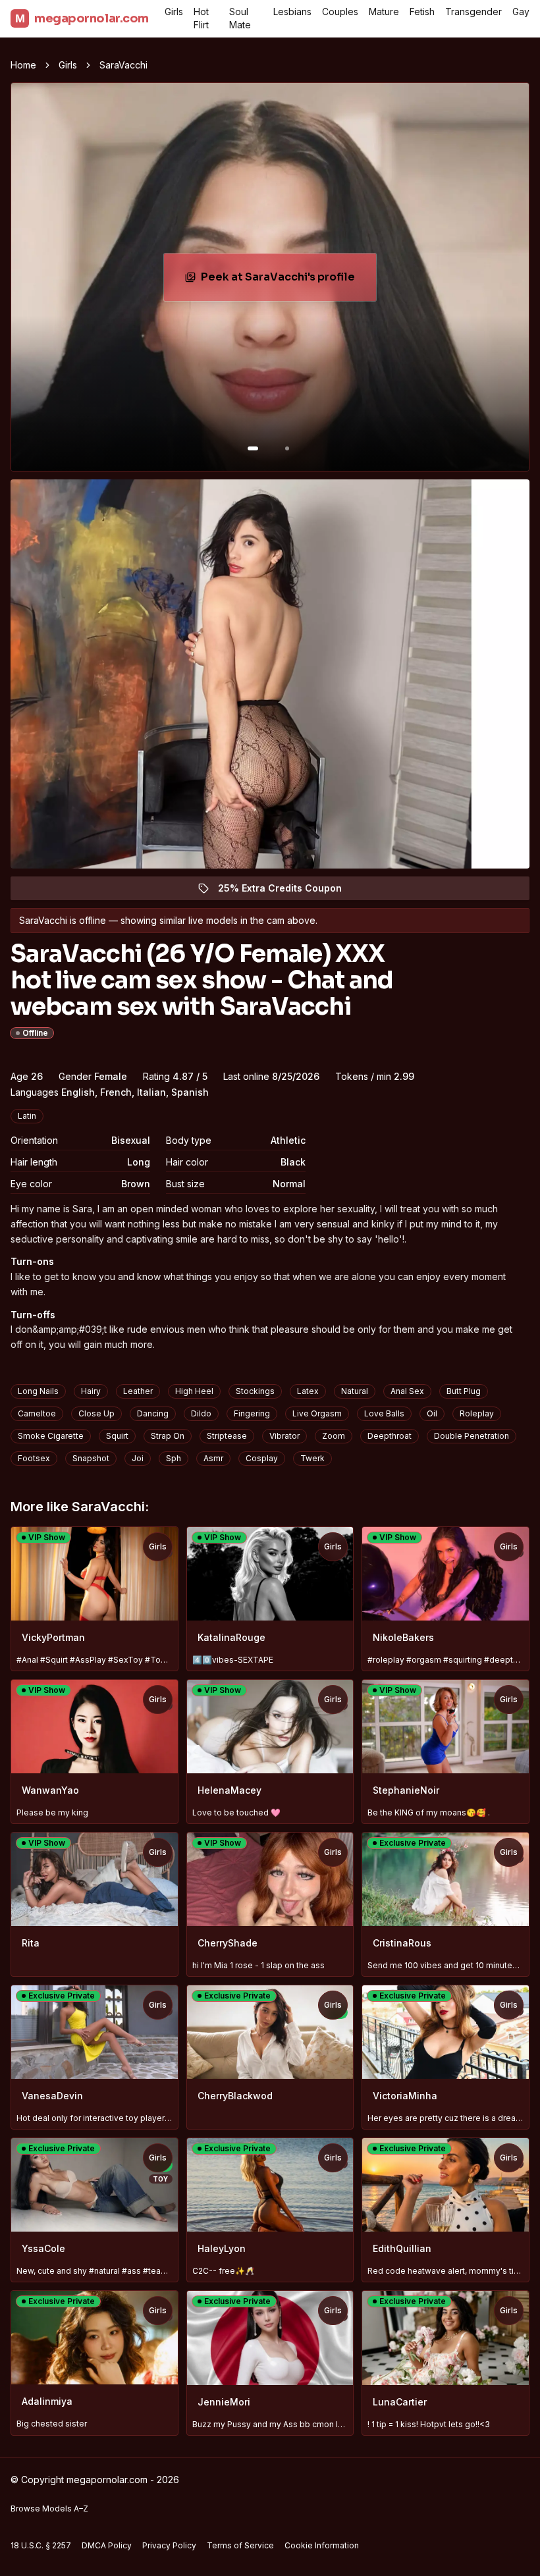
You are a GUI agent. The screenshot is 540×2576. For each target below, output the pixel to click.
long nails (38, 1391)
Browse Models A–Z (49, 2509)
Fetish (422, 12)
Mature (384, 12)
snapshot (91, 1458)
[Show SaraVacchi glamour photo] (287, 448)
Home (23, 65)
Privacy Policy (169, 2545)
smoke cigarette (51, 1436)
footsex (34, 1458)
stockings (255, 1391)
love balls (384, 1413)
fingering (252, 1413)
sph (174, 1458)
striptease (227, 1436)
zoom (334, 1436)
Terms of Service (240, 2545)
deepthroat (390, 1436)
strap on (168, 1436)
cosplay (262, 1458)
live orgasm (317, 1413)
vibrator (284, 1436)
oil (432, 1413)
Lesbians (292, 12)
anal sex (407, 1391)
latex (308, 1391)
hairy (91, 1391)
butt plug (464, 1391)
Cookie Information (322, 2545)
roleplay (477, 1413)
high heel (194, 1391)
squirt (117, 1436)
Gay (521, 12)
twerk (312, 1458)
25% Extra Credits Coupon (287, 891)
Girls (174, 12)
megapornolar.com (82, 18)
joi (138, 1458)
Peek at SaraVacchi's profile (285, 281)
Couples (340, 12)
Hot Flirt (201, 18)
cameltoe (37, 1413)
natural (355, 1391)
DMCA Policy (107, 2545)
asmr (213, 1458)
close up (96, 1413)
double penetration (472, 1436)
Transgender (473, 12)
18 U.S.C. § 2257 (41, 2545)
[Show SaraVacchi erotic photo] (253, 448)
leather (138, 1391)
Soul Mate (240, 18)
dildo (201, 1413)
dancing (153, 1413)
